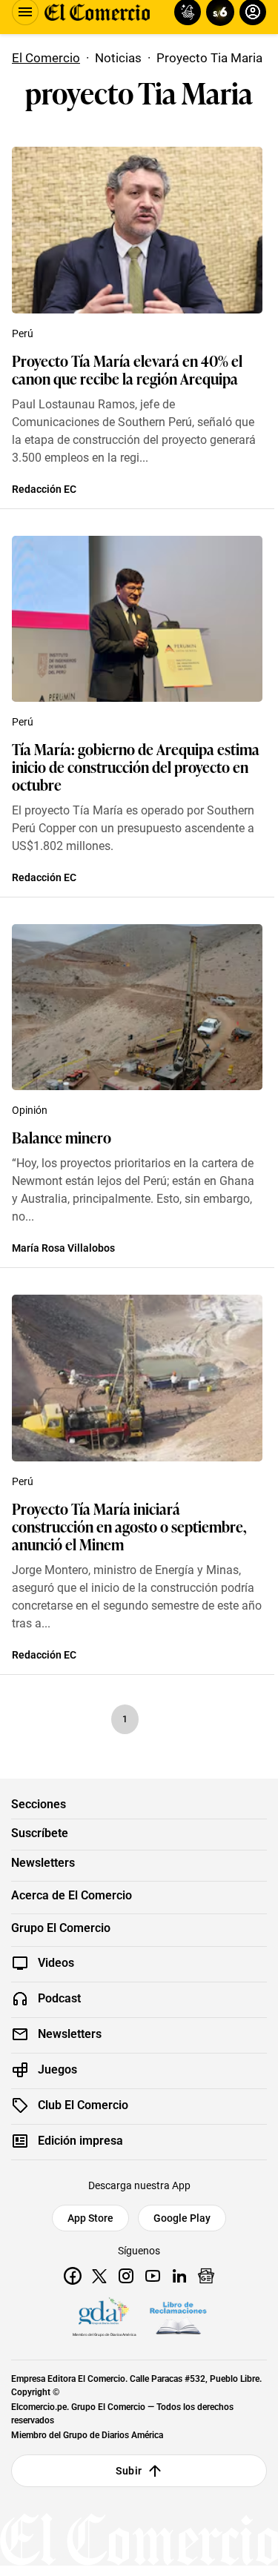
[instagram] (126, 2276)
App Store (90, 2218)
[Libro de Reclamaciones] (178, 2318)
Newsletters (43, 1863)
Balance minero (62, 1137)
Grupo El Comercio (61, 1928)
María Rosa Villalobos (63, 1248)
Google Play (182, 2218)
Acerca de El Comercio (72, 1896)
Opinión (30, 1110)
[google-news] (206, 2276)
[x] (99, 2276)
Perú (23, 333)
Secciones (39, 1805)
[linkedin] (179, 2276)
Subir (129, 2471)
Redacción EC (44, 489)
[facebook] (73, 2276)
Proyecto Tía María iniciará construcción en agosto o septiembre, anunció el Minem (129, 1526)
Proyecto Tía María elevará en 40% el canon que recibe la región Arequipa (127, 369)
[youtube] (153, 2276)
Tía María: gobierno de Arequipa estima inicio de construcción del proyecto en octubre (136, 766)
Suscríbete (40, 1833)
